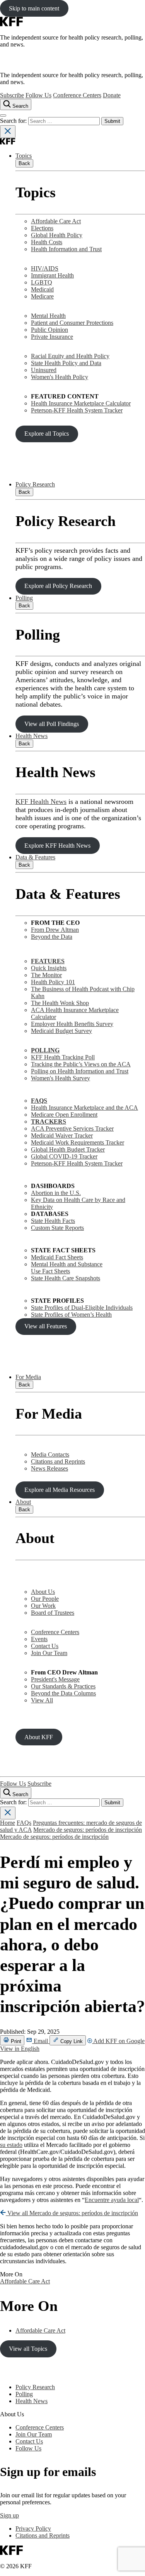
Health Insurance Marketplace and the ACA (84, 1108)
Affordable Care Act (56, 221)
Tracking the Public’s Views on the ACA (81, 1064)
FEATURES (48, 961)
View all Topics (28, 2349)
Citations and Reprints (58, 1461)
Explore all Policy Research (58, 586)
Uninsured (44, 370)
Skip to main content (34, 8)
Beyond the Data (52, 937)
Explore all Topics (47, 434)
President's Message (55, 1679)
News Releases (49, 1468)
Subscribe (12, 95)
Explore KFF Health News (57, 846)
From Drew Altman (55, 930)
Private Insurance (52, 337)
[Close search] (8, 132)
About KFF (39, 1737)
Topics (24, 156)
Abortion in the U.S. (56, 1193)
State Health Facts (53, 1221)
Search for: (14, 121)
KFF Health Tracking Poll (63, 1057)
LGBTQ (42, 282)
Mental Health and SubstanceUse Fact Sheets (67, 1268)
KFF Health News (41, 802)
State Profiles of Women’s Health (71, 1315)
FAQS (39, 1101)
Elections (42, 228)
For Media (28, 1377)
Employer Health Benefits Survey (72, 1024)
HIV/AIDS (45, 268)
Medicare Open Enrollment (64, 1115)
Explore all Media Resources (60, 1490)
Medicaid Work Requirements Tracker (78, 1142)
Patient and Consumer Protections (72, 323)
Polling (24, 598)
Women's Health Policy (60, 377)
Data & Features (35, 857)
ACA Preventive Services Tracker (72, 1129)
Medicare (42, 296)
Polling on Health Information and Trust (80, 1071)
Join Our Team (49, 1653)
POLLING (45, 1050)
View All (42, 1700)
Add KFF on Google (118, 2041)
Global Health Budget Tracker (68, 1149)
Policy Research (35, 484)
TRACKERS (49, 1122)
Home (8, 1823)
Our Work (43, 1606)
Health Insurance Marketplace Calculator (81, 403)
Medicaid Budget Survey (61, 1031)
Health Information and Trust (66, 249)
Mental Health (48, 316)
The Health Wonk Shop (60, 1003)
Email (41, 2041)
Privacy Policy (33, 2529)
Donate (112, 95)
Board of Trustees (53, 1613)
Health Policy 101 (53, 982)
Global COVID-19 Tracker (64, 1156)
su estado (11, 2145)
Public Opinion (49, 330)
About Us (43, 1592)
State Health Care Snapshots (66, 1278)
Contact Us (45, 1646)
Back (24, 163)
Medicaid (42, 289)
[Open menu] (3, 116)
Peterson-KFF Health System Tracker (77, 410)
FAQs (24, 1823)
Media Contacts (50, 1454)
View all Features (46, 1326)
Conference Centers (77, 95)
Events (39, 1639)
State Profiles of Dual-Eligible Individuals (82, 1308)
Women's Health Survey (61, 1078)
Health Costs (47, 242)
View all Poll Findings (52, 724)
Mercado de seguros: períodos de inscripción (88, 1830)
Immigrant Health (52, 275)
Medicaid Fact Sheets (57, 1257)
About (23, 1502)
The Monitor (46, 975)
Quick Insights (49, 968)
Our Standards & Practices (63, 1686)
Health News (32, 736)
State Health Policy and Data (66, 363)
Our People (45, 1599)
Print (15, 2041)
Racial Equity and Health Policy (70, 356)
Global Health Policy (57, 235)
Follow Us (38, 95)
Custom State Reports (57, 1228)
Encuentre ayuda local (112, 2200)
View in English (20, 2049)
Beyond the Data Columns (63, 1693)
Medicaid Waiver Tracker (62, 1135)
